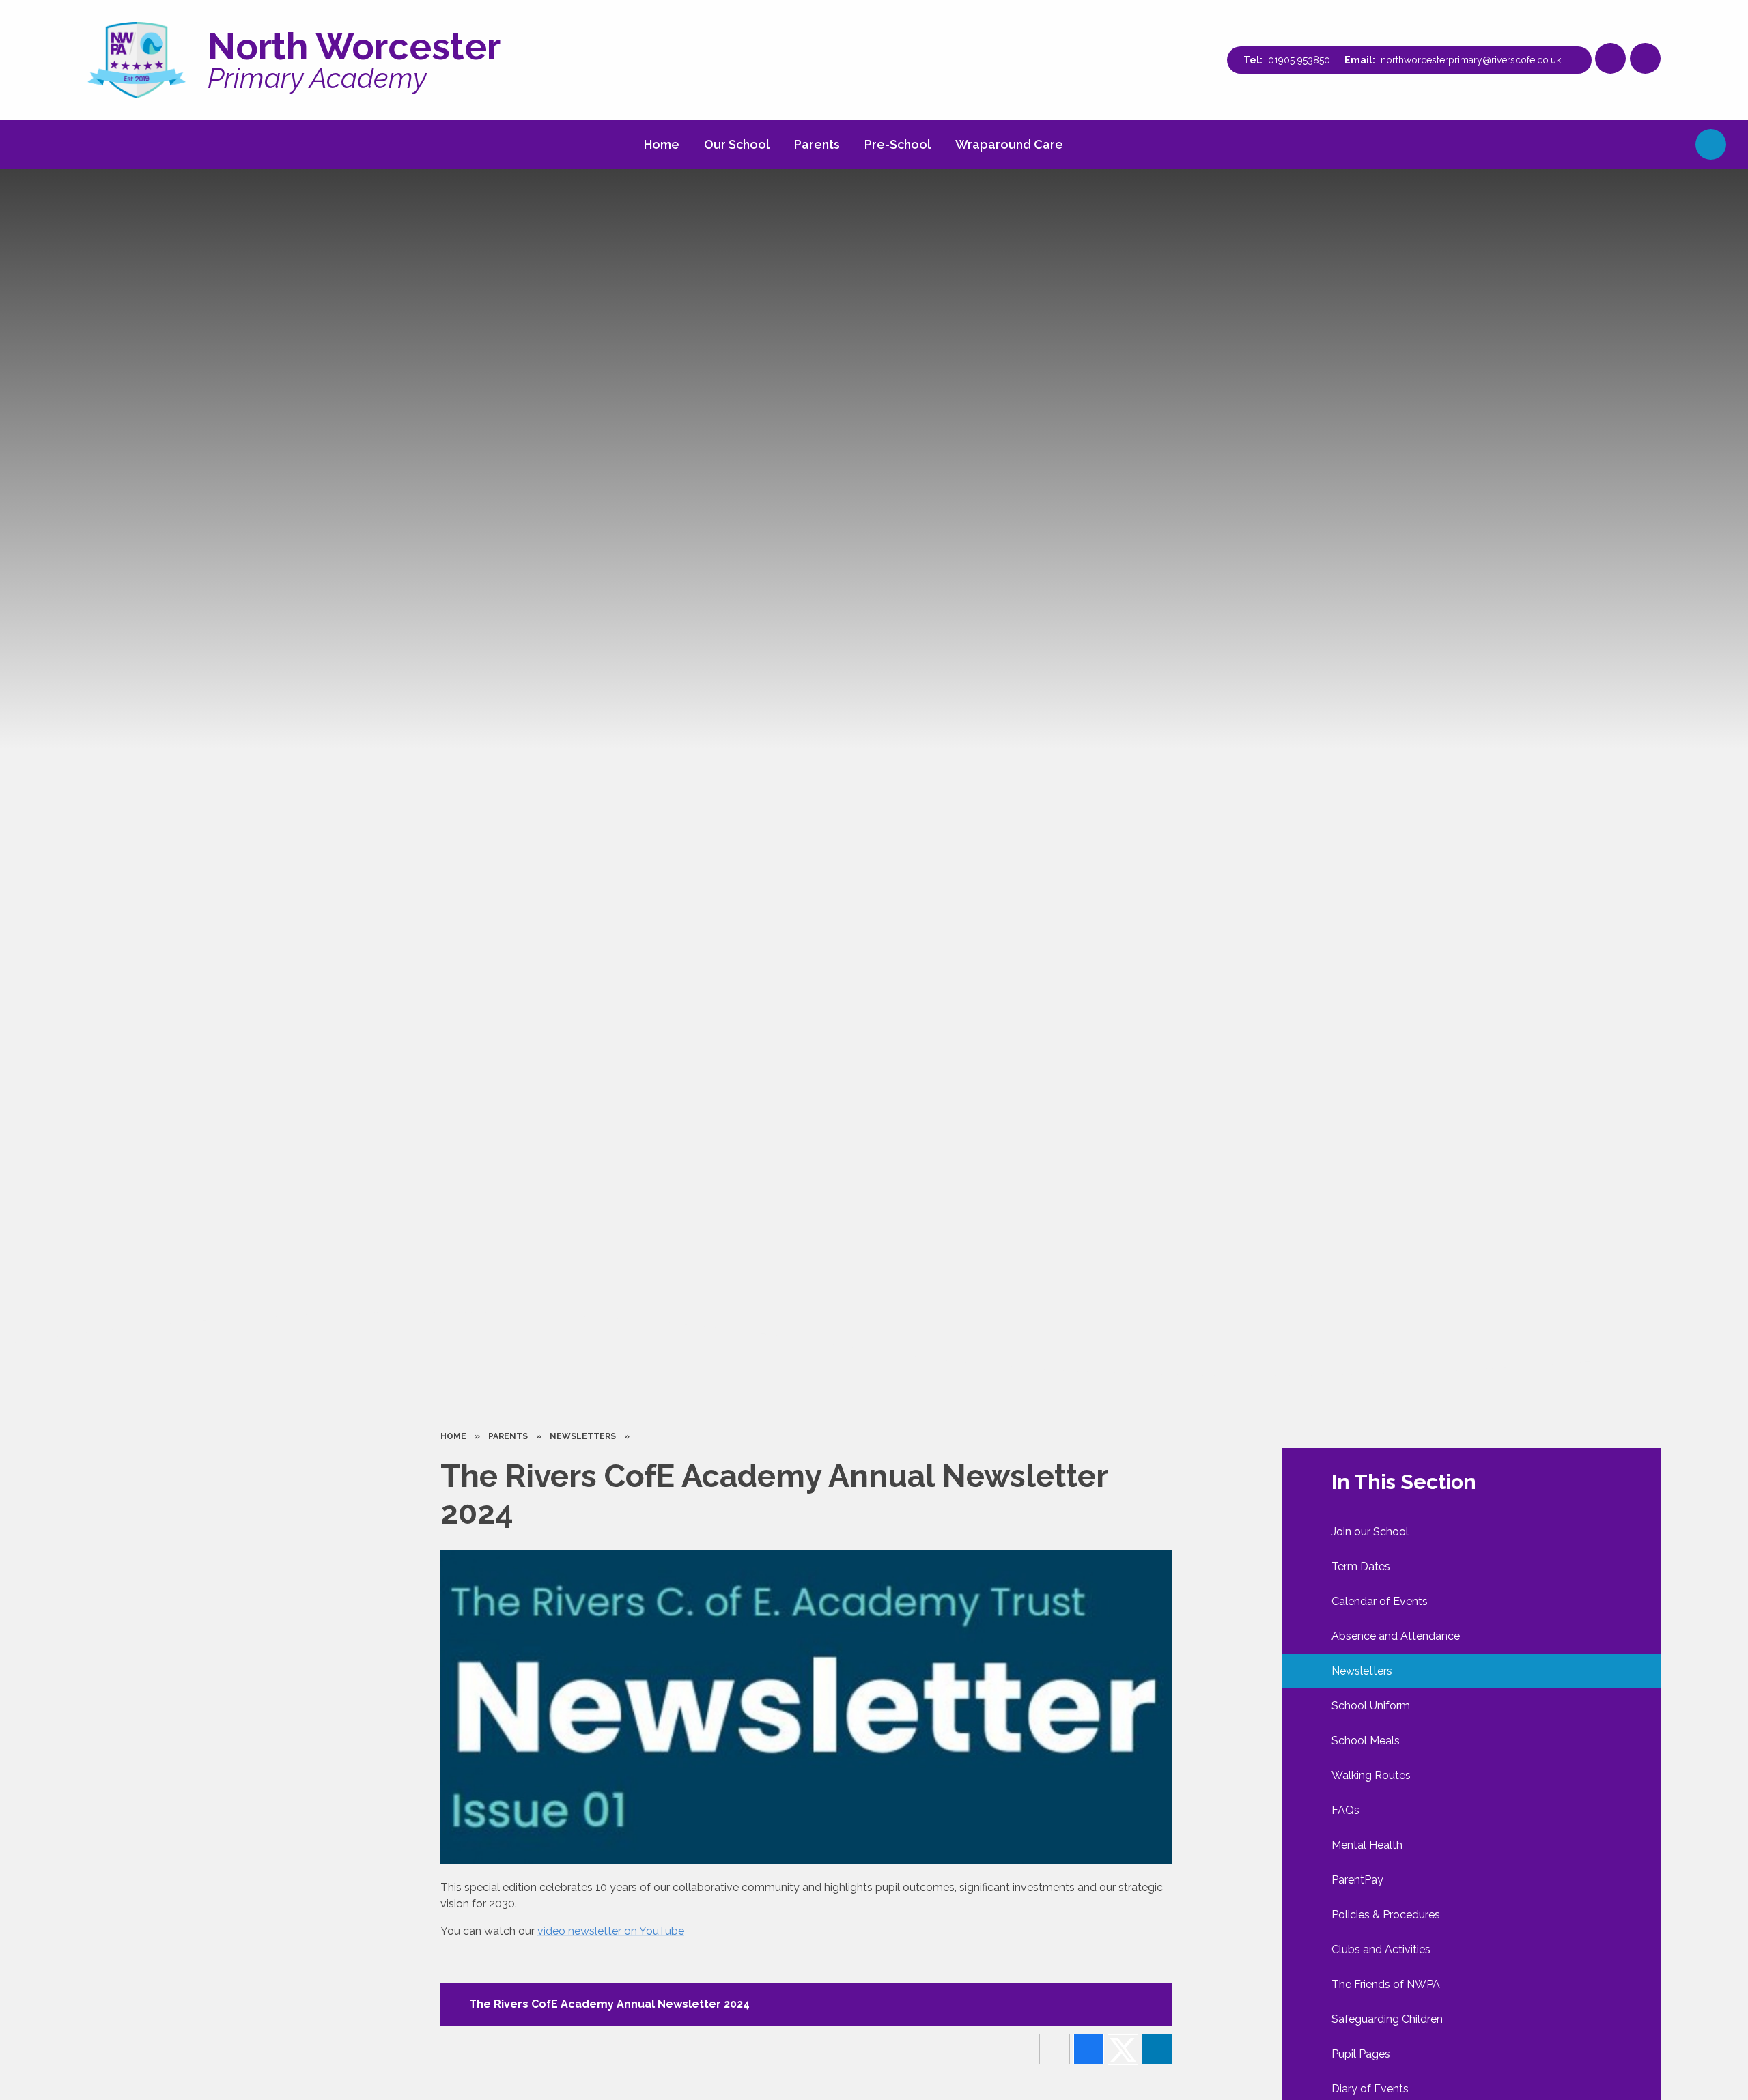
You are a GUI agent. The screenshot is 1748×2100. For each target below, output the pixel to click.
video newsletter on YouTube (611, 1931)
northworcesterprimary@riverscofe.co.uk (1471, 60)
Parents (508, 1436)
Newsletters (583, 1436)
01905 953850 (1299, 60)
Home (453, 1436)
